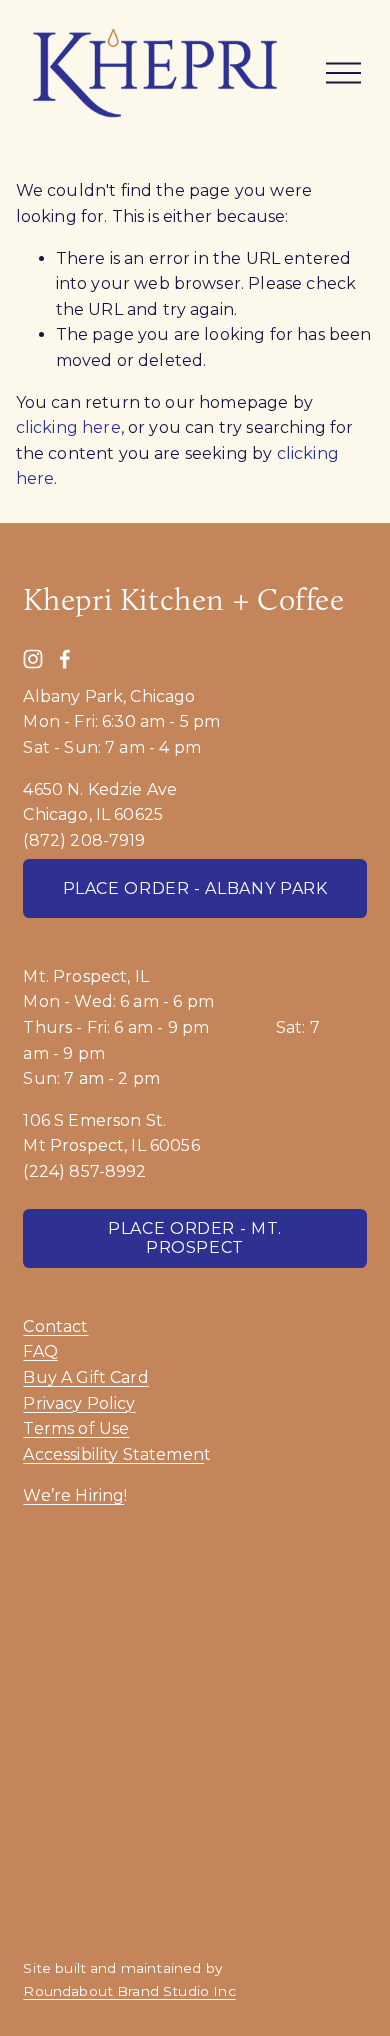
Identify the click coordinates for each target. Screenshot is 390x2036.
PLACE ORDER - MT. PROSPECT (195, 1238)
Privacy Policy (79, 1403)
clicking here (68, 427)
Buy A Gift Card (85, 1377)
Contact (55, 1326)
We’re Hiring (73, 1495)
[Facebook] (65, 659)
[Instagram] (33, 659)
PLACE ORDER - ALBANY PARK (195, 888)
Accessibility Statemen (113, 1454)
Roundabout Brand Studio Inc (129, 1991)
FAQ (40, 1351)
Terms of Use (76, 1428)
